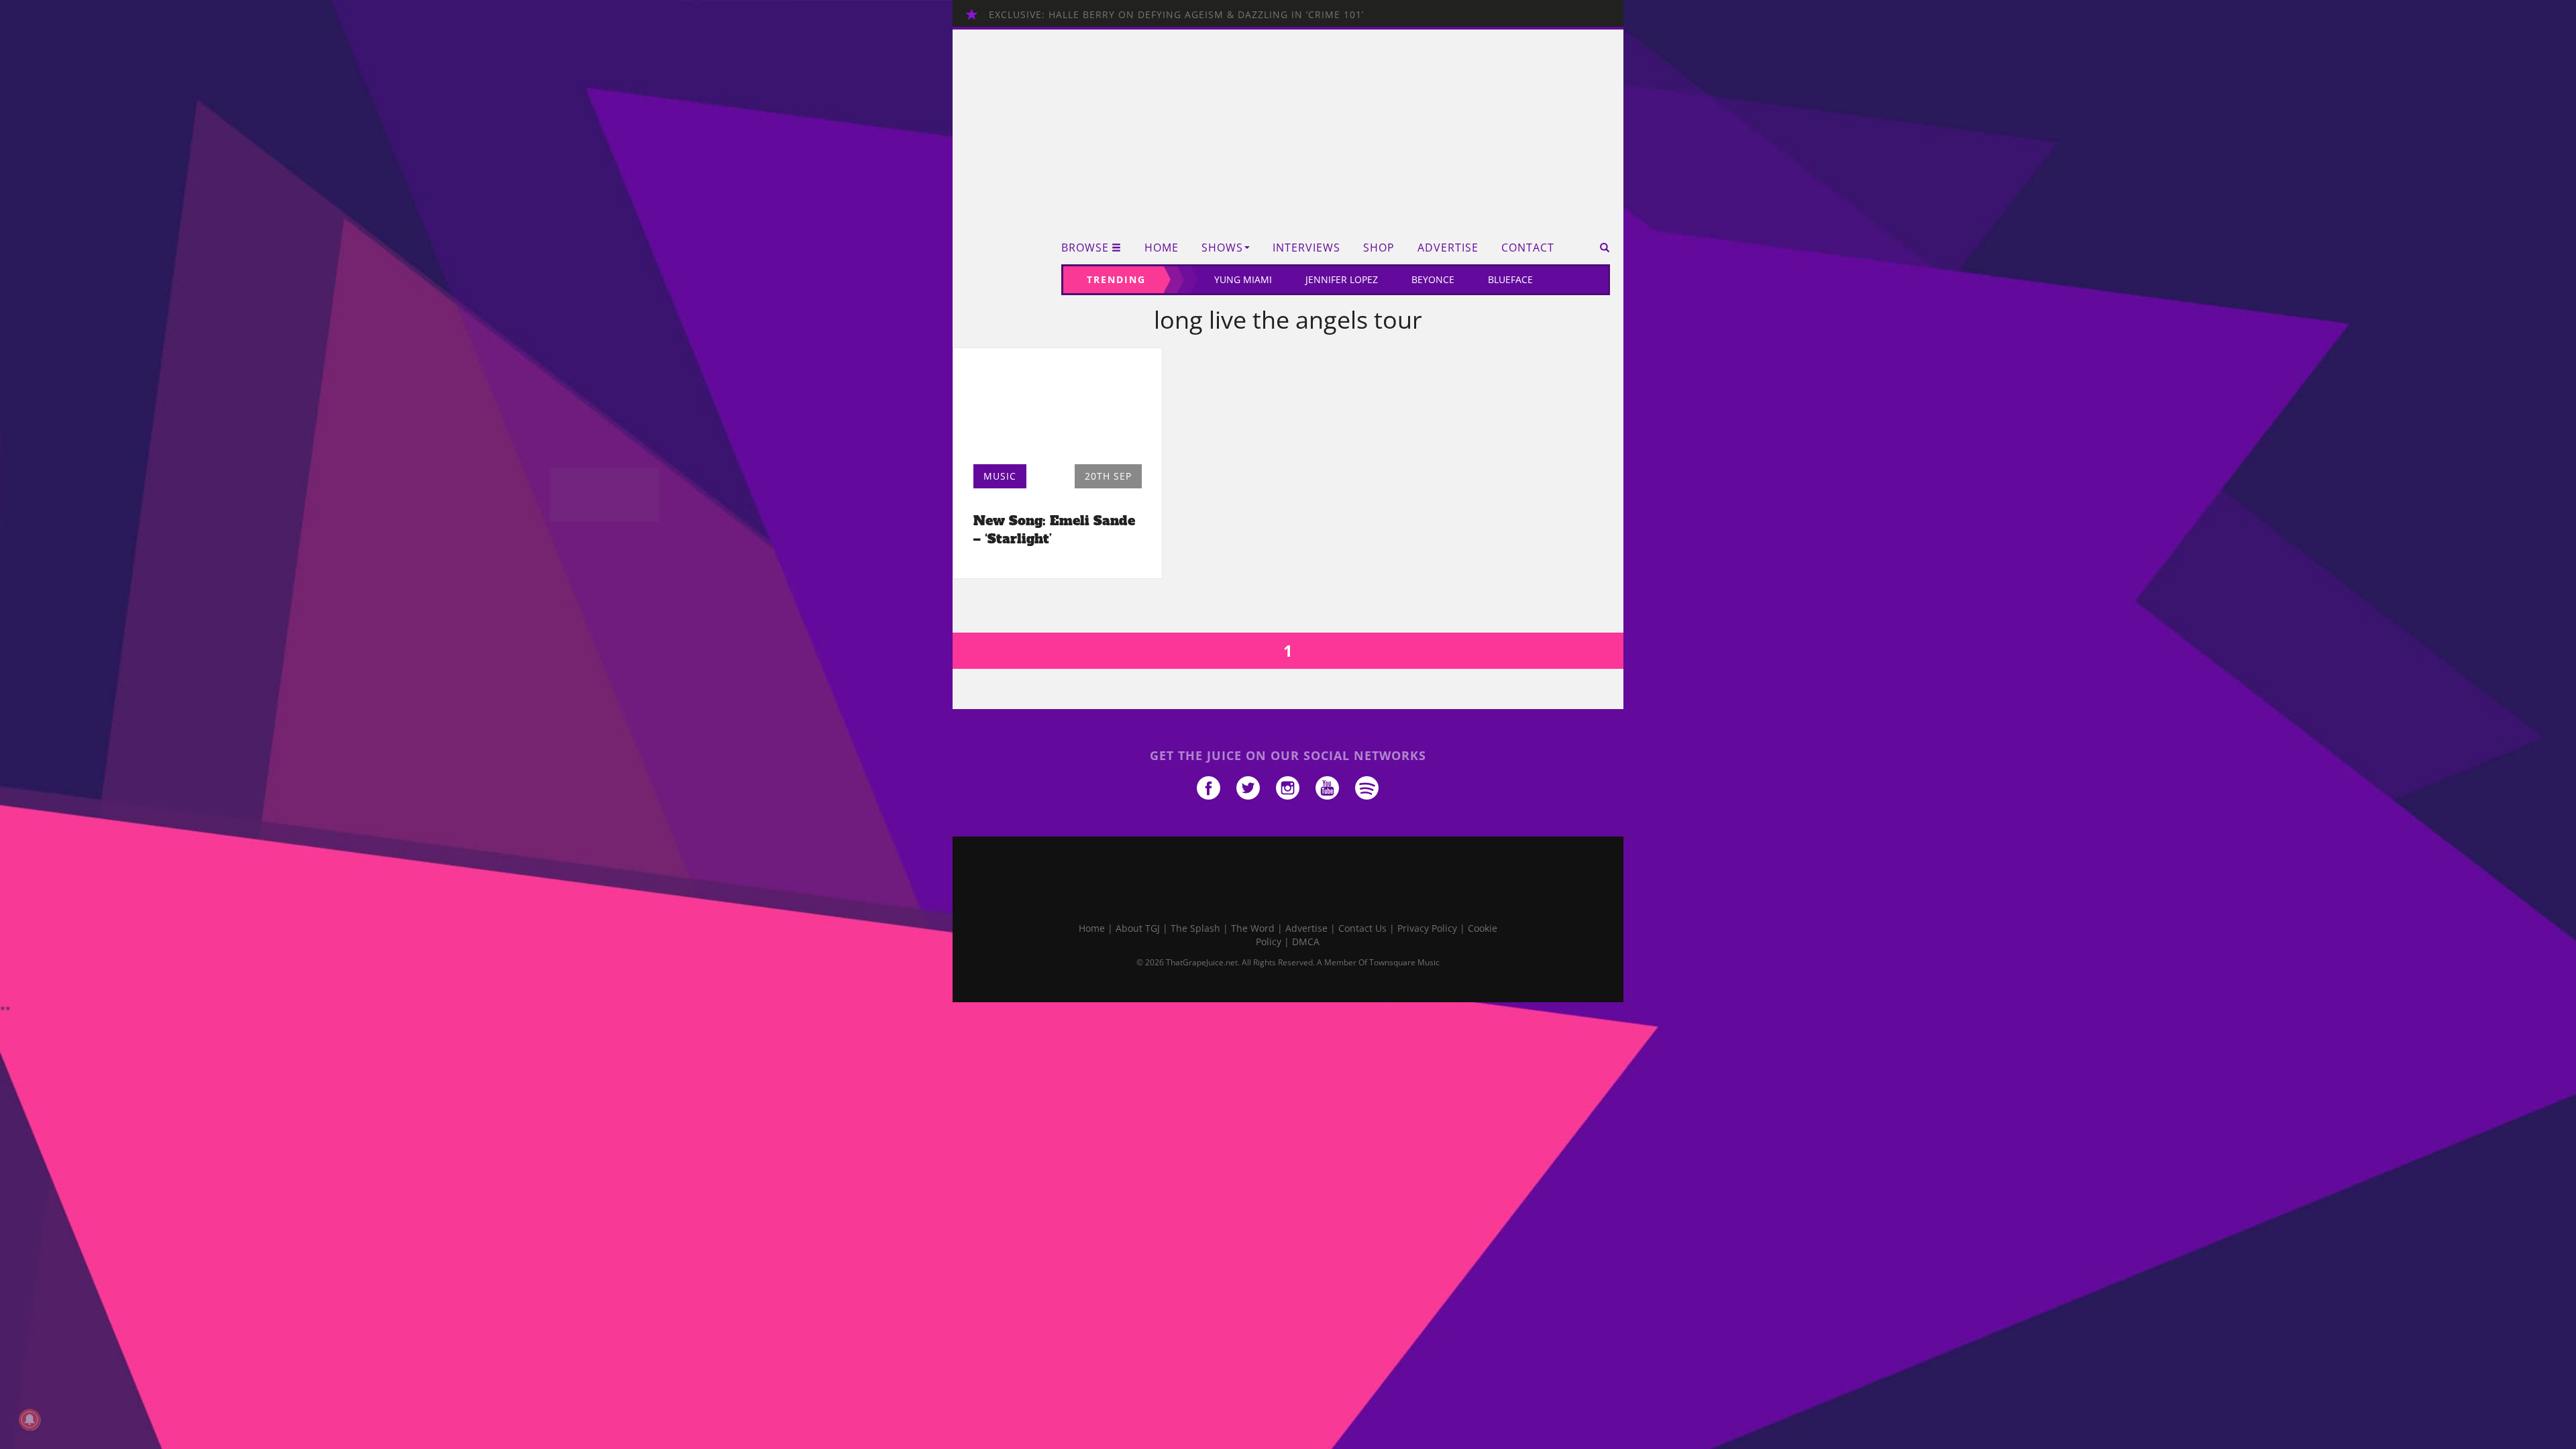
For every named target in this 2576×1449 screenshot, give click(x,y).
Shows (1222, 248)
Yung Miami (1243, 279)
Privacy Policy (1427, 928)
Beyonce (1433, 279)
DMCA (1306, 942)
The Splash (1195, 928)
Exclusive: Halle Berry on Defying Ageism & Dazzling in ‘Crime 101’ (1176, 14)
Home (1162, 248)
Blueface (1510, 279)
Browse (1085, 248)
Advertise (1448, 248)
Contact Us (1362, 928)
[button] (1600, 248)
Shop (1379, 248)
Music (1000, 476)
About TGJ (1138, 928)
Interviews (1306, 248)
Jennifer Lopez (1342, 279)
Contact (1528, 248)
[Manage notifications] (30, 1419)
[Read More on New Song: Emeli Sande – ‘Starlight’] (1058, 410)
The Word (1253, 928)
